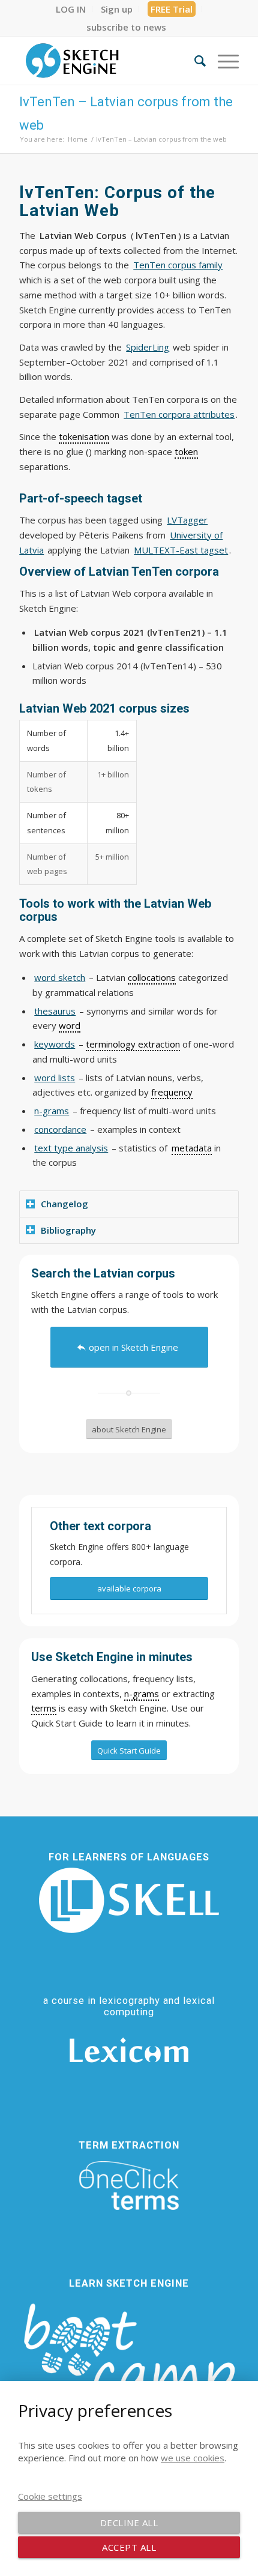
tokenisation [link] (84, 436)
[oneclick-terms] (129, 2186)
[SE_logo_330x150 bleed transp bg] (107, 61)
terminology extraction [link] (133, 1044)
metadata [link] (192, 1148)
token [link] (186, 451)
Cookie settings (50, 2496)
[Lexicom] (129, 2050)
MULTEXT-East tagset (181, 550)
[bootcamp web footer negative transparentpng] (129, 2361)
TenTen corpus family (178, 265)
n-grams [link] (142, 1694)
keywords (55, 1044)
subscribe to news (126, 27)
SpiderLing (148, 347)
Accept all (129, 2547)
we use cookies (193, 2458)
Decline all (129, 2523)
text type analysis (71, 1148)
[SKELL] (129, 1900)
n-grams (52, 1111)
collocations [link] (152, 977)
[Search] (194, 61)
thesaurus (55, 1011)
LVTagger (187, 520)
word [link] (70, 1025)
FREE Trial (172, 9)
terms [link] (44, 1708)
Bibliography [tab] (68, 1230)
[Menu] (222, 61)
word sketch (60, 977)
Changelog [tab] (64, 1204)
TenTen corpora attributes (179, 414)
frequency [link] (172, 1092)
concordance (60, 1129)
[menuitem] (71, 9)
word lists (55, 1078)
